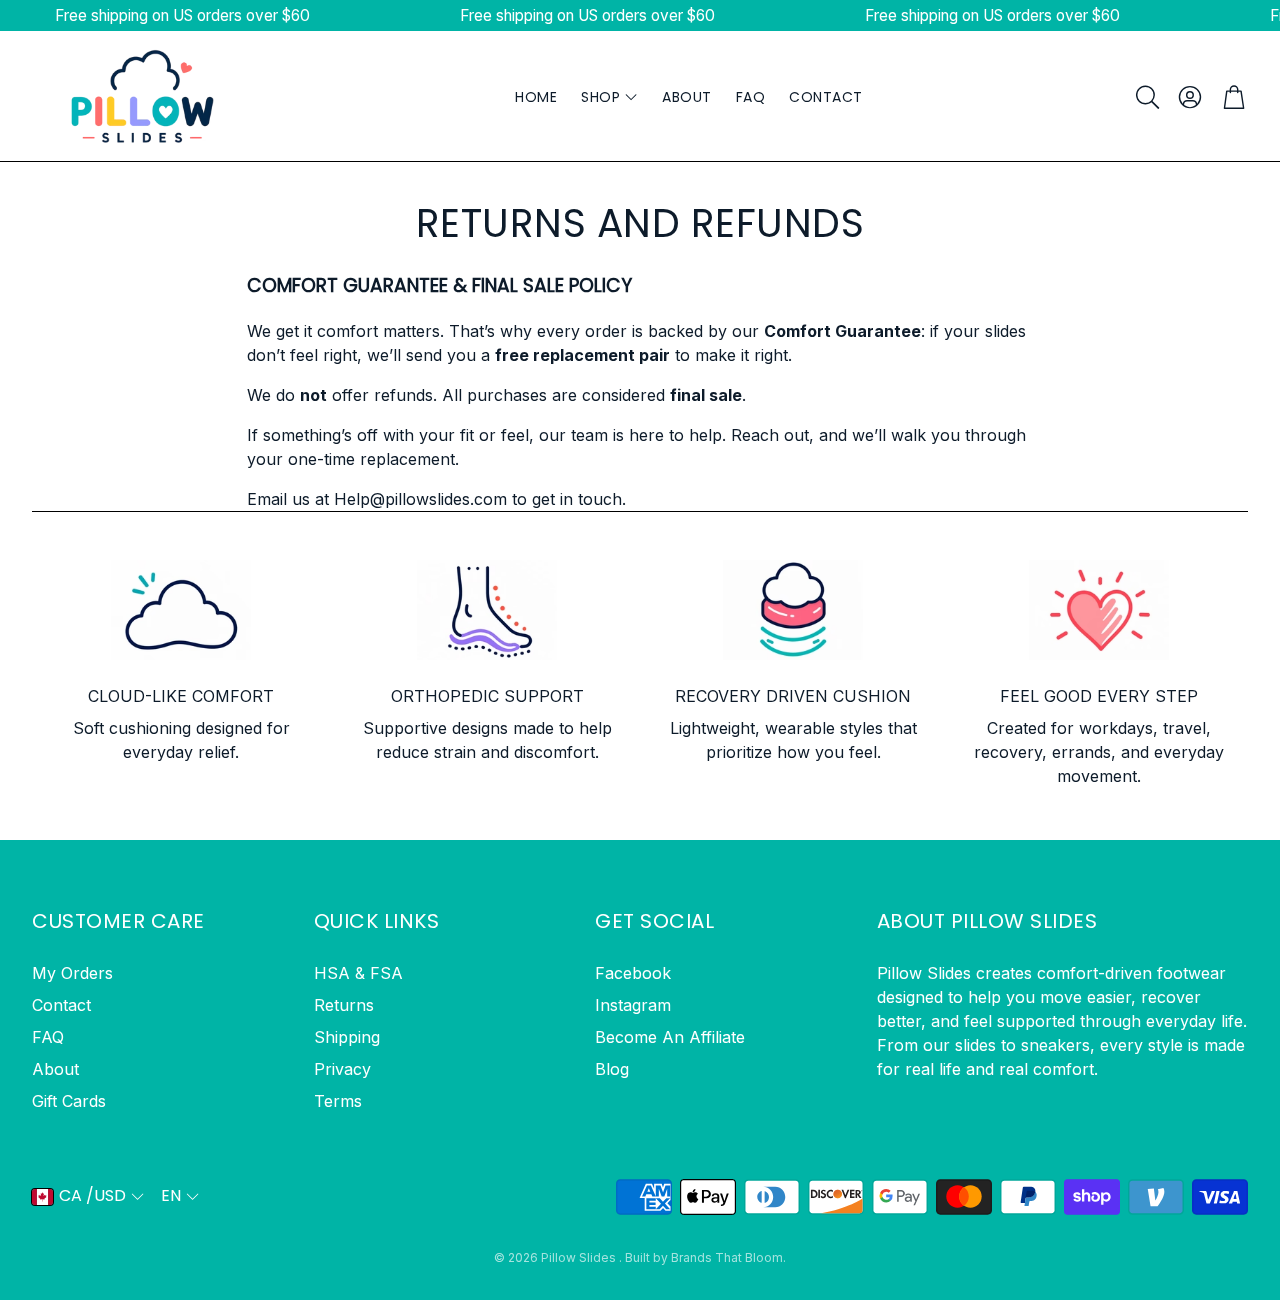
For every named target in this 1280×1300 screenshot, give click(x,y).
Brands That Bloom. (728, 1257)
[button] (1146, 97)
